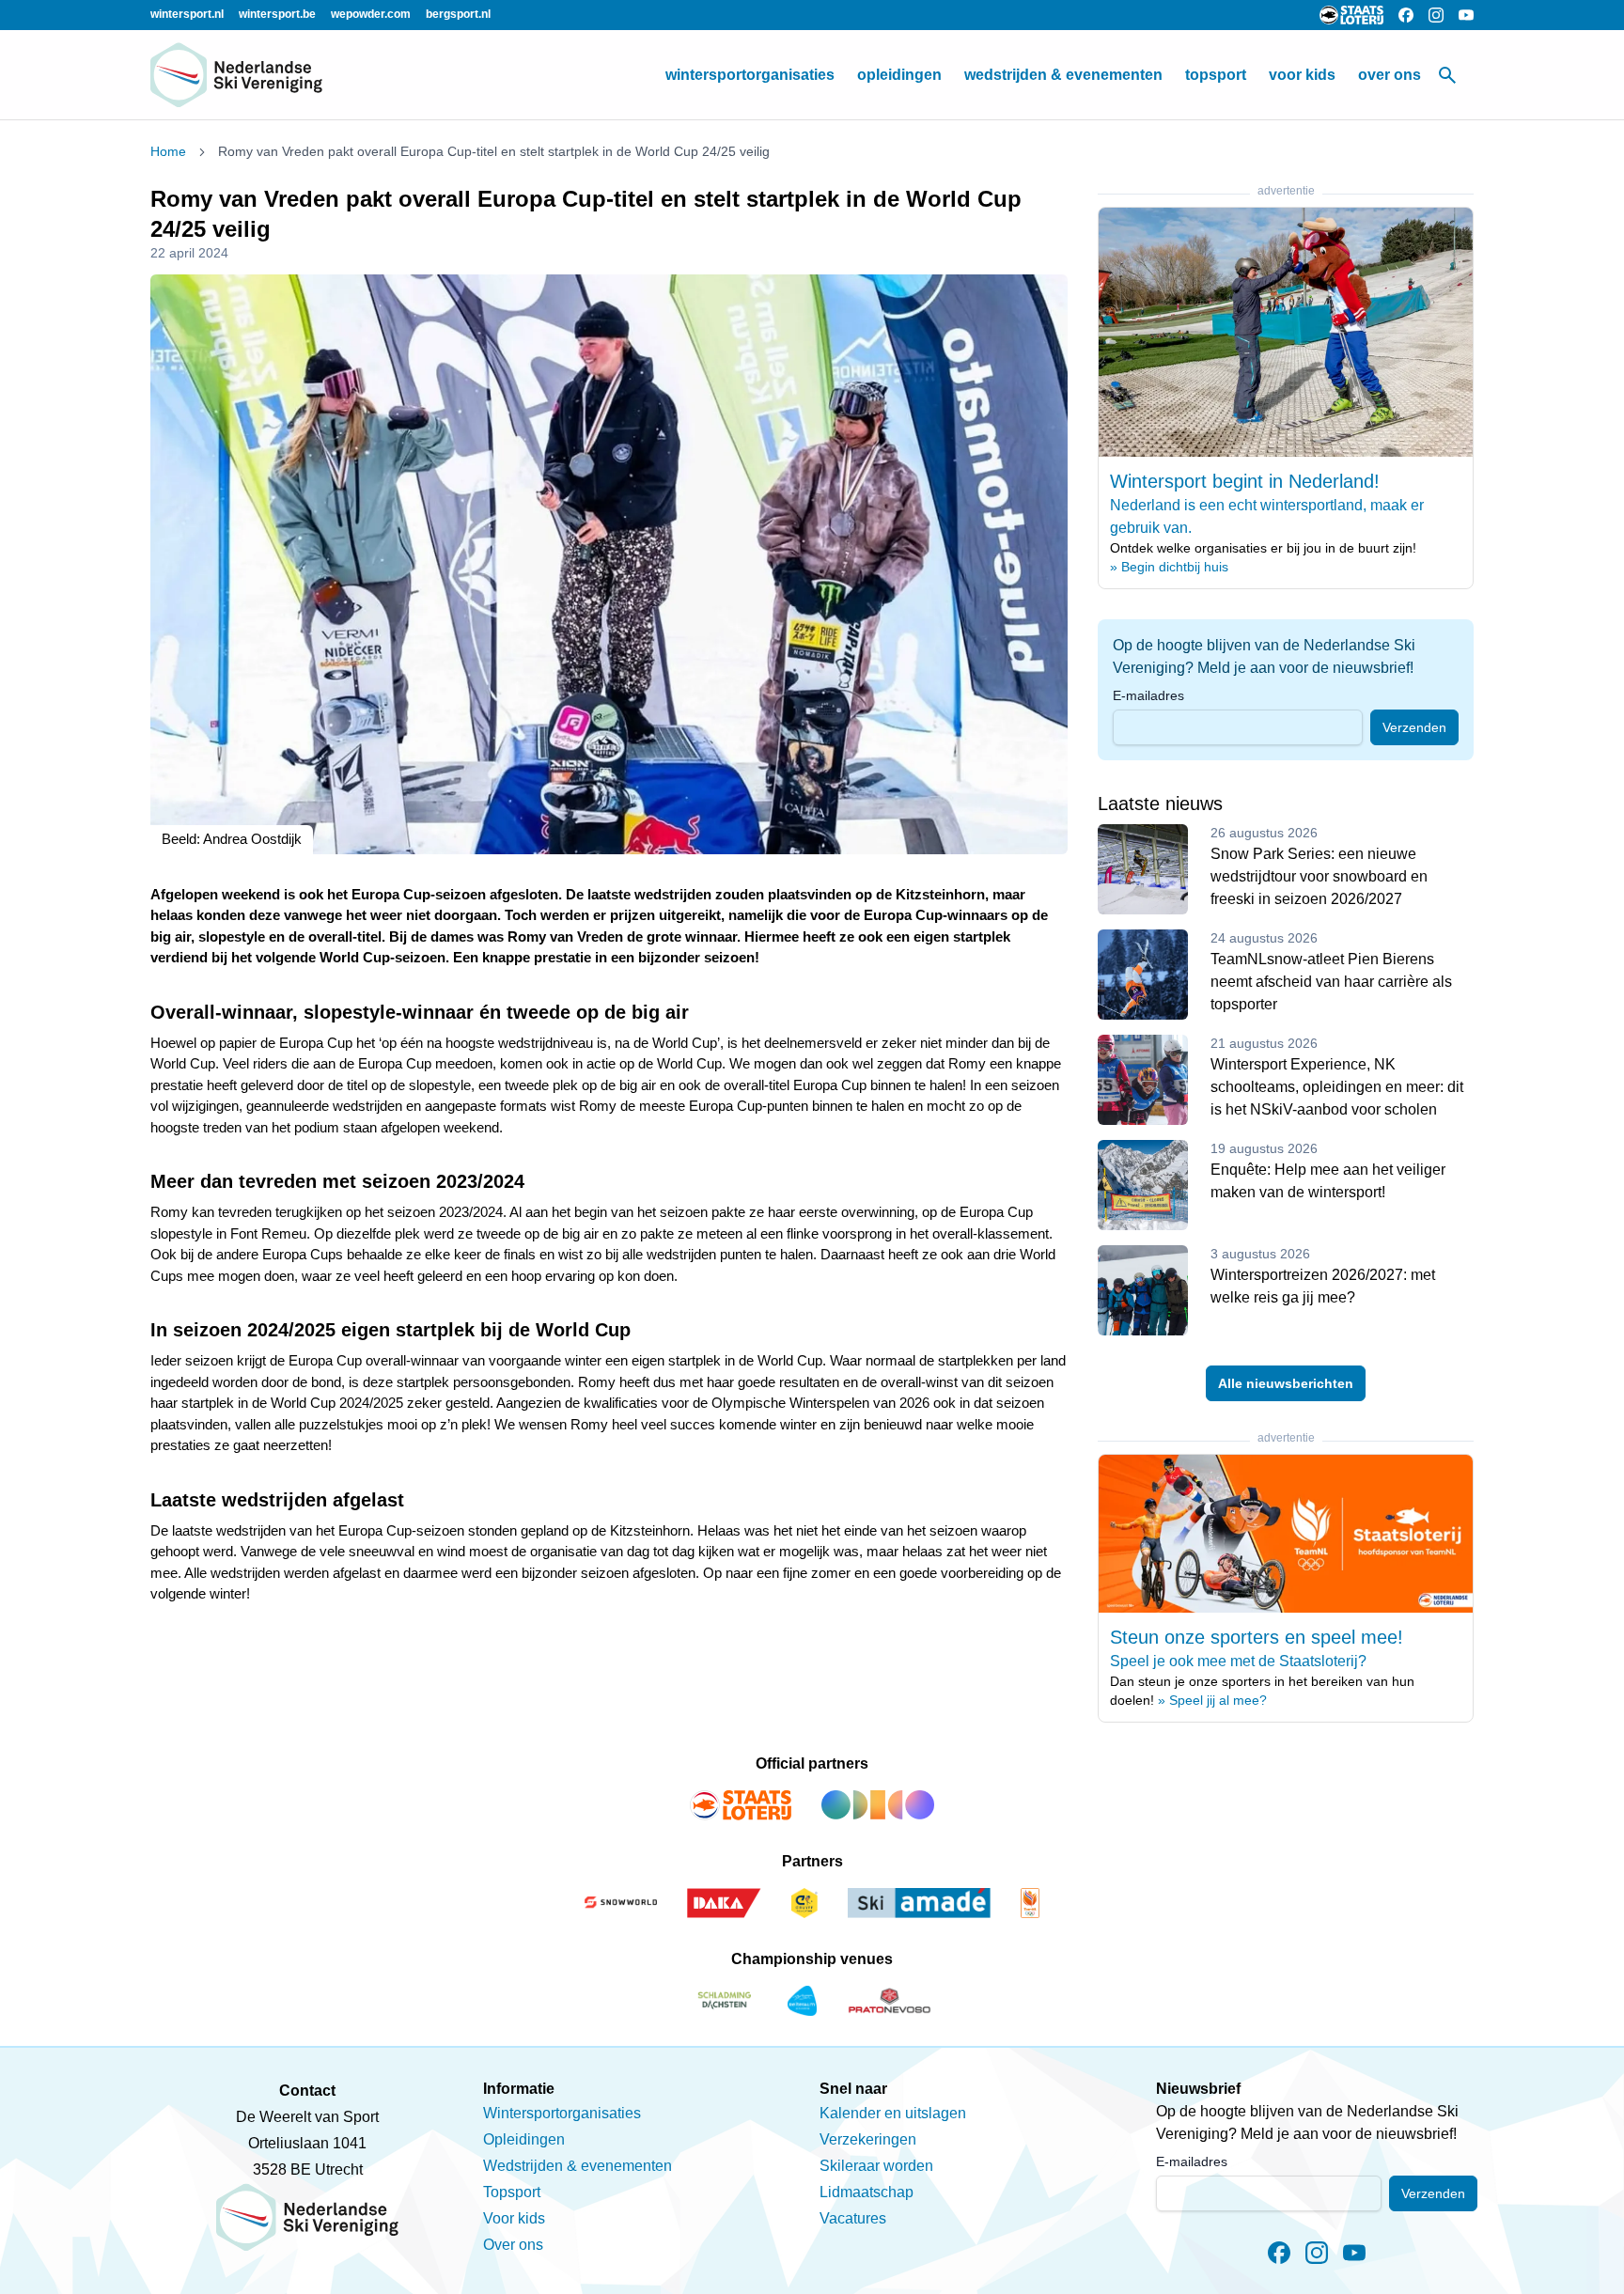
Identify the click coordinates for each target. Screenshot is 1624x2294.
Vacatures (853, 2218)
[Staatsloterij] (741, 1805)
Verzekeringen (868, 2139)
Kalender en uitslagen (893, 2113)
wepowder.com (371, 14)
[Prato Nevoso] (890, 2001)
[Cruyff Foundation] (804, 1903)
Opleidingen (899, 75)
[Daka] (725, 1903)
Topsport (1216, 75)
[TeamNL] (1030, 1903)
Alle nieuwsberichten (1286, 1383)
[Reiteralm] (802, 2001)
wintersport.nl (187, 14)
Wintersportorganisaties (750, 75)
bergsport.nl (458, 14)
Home (168, 151)
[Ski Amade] (919, 1903)
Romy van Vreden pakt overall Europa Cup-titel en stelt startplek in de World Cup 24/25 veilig (494, 151)
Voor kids (1302, 75)
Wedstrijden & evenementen (1063, 75)
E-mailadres (1148, 695)
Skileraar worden (876, 2166)
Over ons (1390, 75)
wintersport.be (277, 14)
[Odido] (878, 1805)
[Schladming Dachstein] (725, 2001)
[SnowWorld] (620, 1903)
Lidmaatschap (867, 2192)
